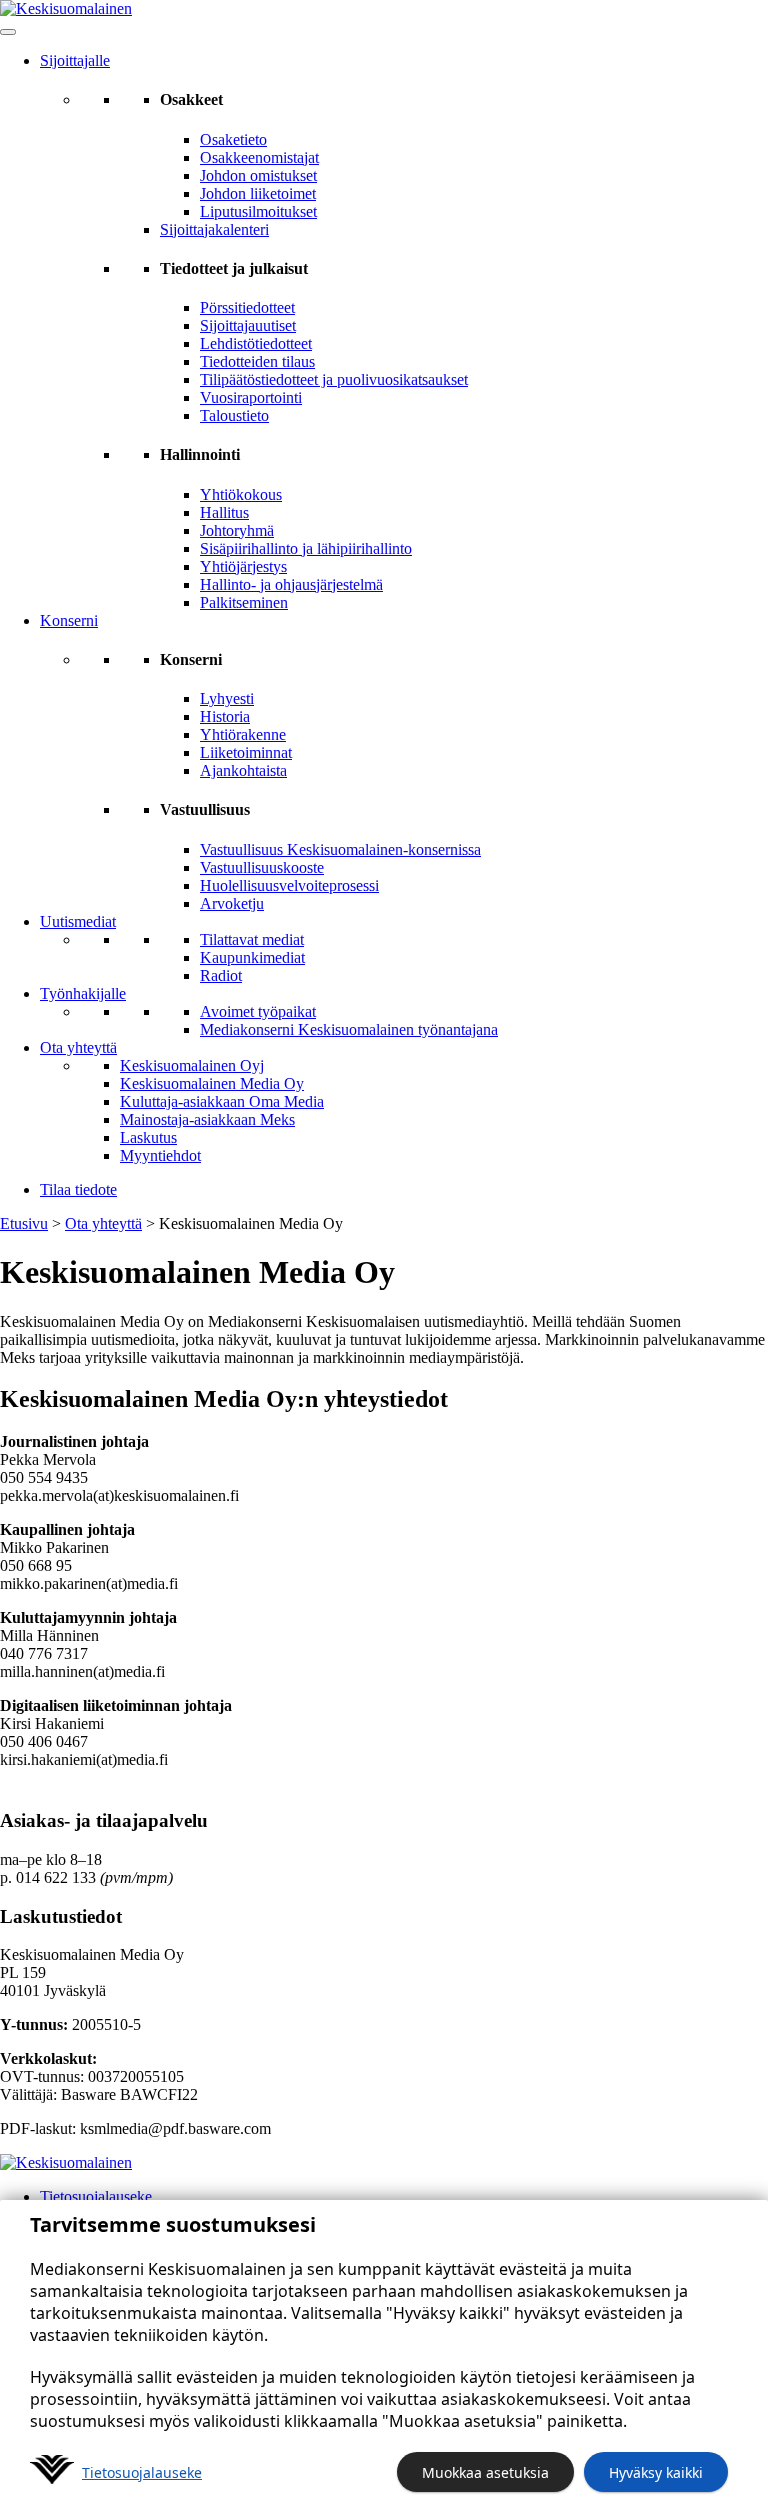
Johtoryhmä (237, 530)
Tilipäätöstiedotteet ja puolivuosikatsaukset (334, 379)
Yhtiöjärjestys (243, 566)
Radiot (221, 975)
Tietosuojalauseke (96, 2196)
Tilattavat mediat (252, 939)
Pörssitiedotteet (247, 307)
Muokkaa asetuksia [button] (485, 2472)
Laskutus (148, 1137)
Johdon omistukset (258, 175)
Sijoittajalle (75, 60)
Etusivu (24, 1223)
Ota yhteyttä (78, 1047)
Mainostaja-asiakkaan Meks (207, 1119)
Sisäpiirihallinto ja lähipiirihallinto (306, 548)
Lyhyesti (227, 698)
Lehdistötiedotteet (256, 343)
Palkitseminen (244, 602)
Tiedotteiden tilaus (257, 361)
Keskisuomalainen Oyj (192, 1065)
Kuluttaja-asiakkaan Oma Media (222, 1101)
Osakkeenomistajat (259, 157)
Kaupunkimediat (252, 957)
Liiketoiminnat (246, 752)
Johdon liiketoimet (258, 193)
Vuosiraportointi (251, 397)
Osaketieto (233, 139)
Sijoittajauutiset (248, 325)
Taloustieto (234, 415)
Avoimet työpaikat (258, 1011)
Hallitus (224, 512)
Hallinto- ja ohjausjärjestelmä (291, 584)
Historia (225, 716)
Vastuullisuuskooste (262, 867)
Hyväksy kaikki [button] (656, 2472)
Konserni (69, 620)
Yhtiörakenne (243, 734)
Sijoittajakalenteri (214, 229)
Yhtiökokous (241, 494)
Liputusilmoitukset (258, 211)
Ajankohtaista (243, 770)
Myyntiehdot (160, 1155)
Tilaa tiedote (78, 1189)
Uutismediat (78, 921)
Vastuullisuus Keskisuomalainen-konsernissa (340, 849)
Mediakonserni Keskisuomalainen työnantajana (349, 1029)
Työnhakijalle (83, 993)
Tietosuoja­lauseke (142, 2472)
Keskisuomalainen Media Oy (212, 1083)
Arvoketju (232, 903)
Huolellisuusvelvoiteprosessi (289, 885)
